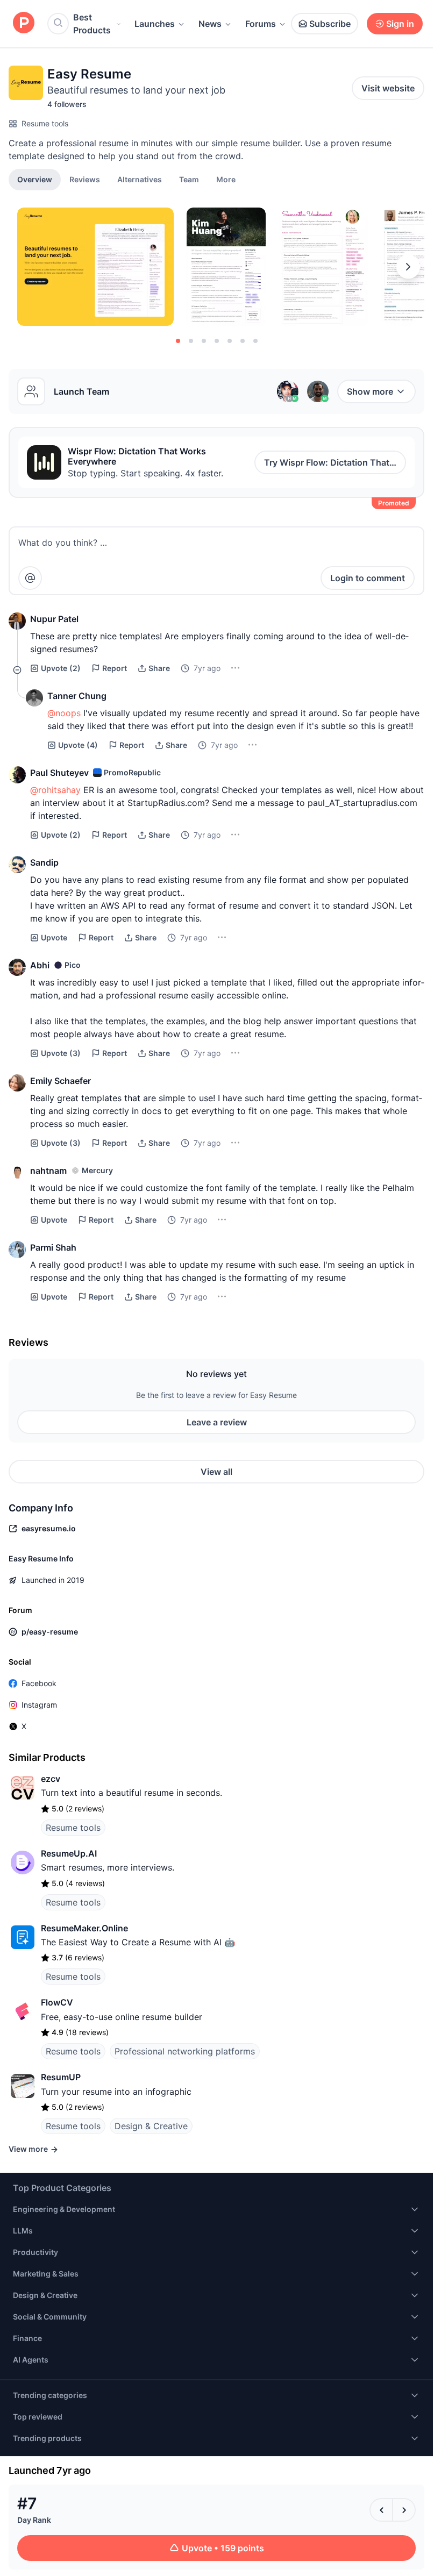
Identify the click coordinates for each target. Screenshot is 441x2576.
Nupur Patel (54, 619)
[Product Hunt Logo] (24, 23)
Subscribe (330, 24)
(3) (61, 1053)
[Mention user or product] (30, 578)
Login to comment (368, 578)
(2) (61, 668)
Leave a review (217, 1422)
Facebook (39, 1683)
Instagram (39, 1705)
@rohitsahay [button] (55, 790)
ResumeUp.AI (69, 1853)
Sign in (400, 24)
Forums (261, 24)
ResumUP (61, 2077)
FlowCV (57, 2002)
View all (216, 1472)
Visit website (388, 88)
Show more (370, 391)
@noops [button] (64, 713)
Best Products (92, 24)
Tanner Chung (77, 696)
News (210, 24)
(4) (78, 745)
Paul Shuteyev (59, 773)
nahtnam (48, 1171)
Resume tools (45, 123)
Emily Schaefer (61, 1081)
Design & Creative (151, 2126)
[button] (226, 179)
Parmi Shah (53, 1247)
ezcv (51, 1779)
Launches (155, 24)
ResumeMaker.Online (84, 1928)
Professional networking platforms (185, 2051)
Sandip (44, 862)
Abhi (40, 965)
